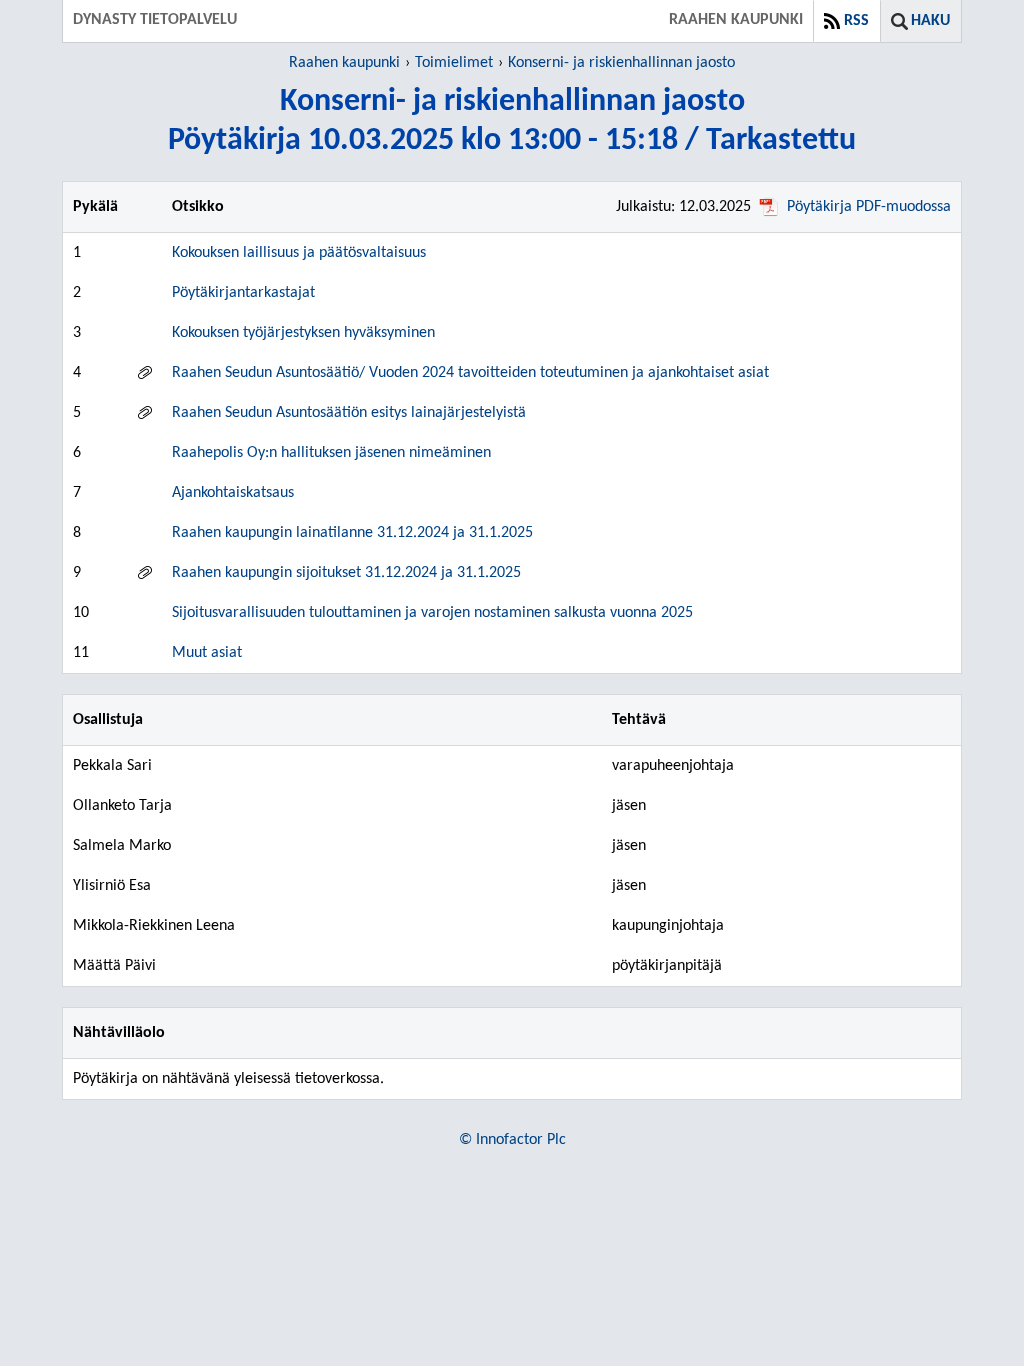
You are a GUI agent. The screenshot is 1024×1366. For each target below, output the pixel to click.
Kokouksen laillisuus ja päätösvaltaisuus (299, 253)
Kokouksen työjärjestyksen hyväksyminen (303, 333)
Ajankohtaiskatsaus (233, 493)
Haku (930, 21)
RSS (856, 21)
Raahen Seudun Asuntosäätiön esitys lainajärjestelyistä (349, 413)
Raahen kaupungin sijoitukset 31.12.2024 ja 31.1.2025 (346, 573)
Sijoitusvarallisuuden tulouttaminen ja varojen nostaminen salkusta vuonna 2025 (432, 613)
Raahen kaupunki (344, 63)
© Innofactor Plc (512, 1140)
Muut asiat (207, 653)
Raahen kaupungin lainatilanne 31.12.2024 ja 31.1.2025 (352, 533)
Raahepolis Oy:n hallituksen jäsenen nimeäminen (331, 453)
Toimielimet (454, 63)
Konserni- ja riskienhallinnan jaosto (621, 63)
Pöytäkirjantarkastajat (243, 293)
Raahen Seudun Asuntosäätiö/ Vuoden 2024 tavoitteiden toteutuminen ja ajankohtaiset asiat (470, 373)
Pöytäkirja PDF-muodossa (869, 207)
